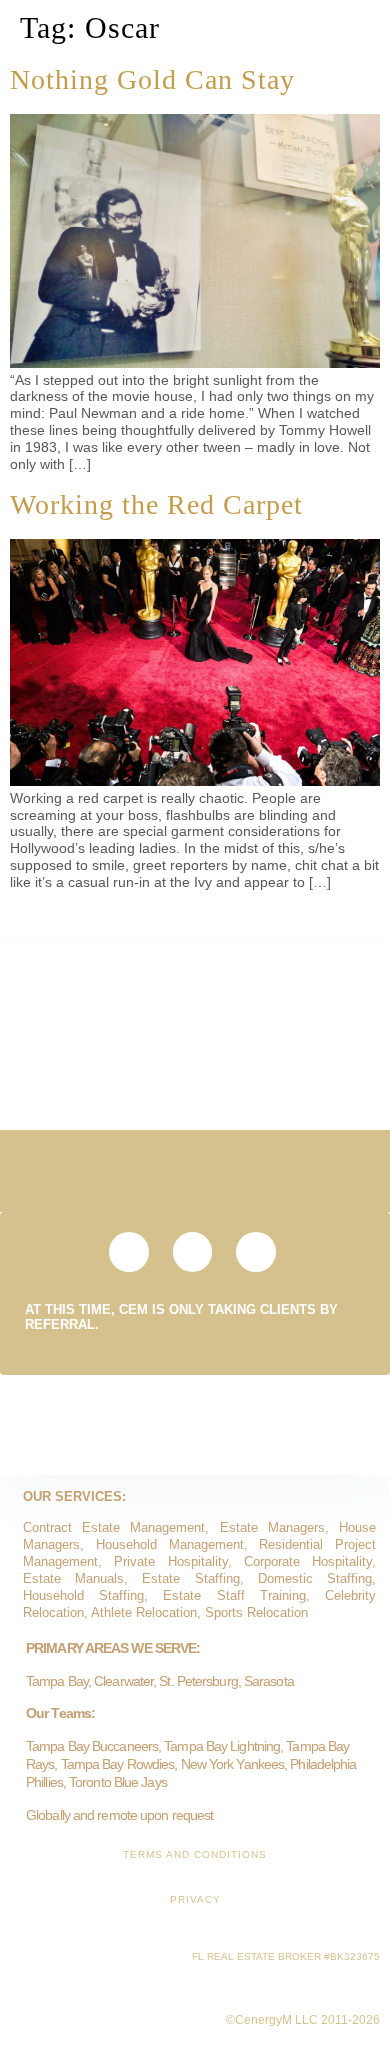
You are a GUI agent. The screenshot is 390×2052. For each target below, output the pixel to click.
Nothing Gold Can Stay (152, 79)
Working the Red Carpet (156, 504)
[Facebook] (256, 1252)
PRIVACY (195, 1899)
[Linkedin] (193, 1252)
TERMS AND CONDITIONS (195, 1854)
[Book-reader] (129, 1252)
